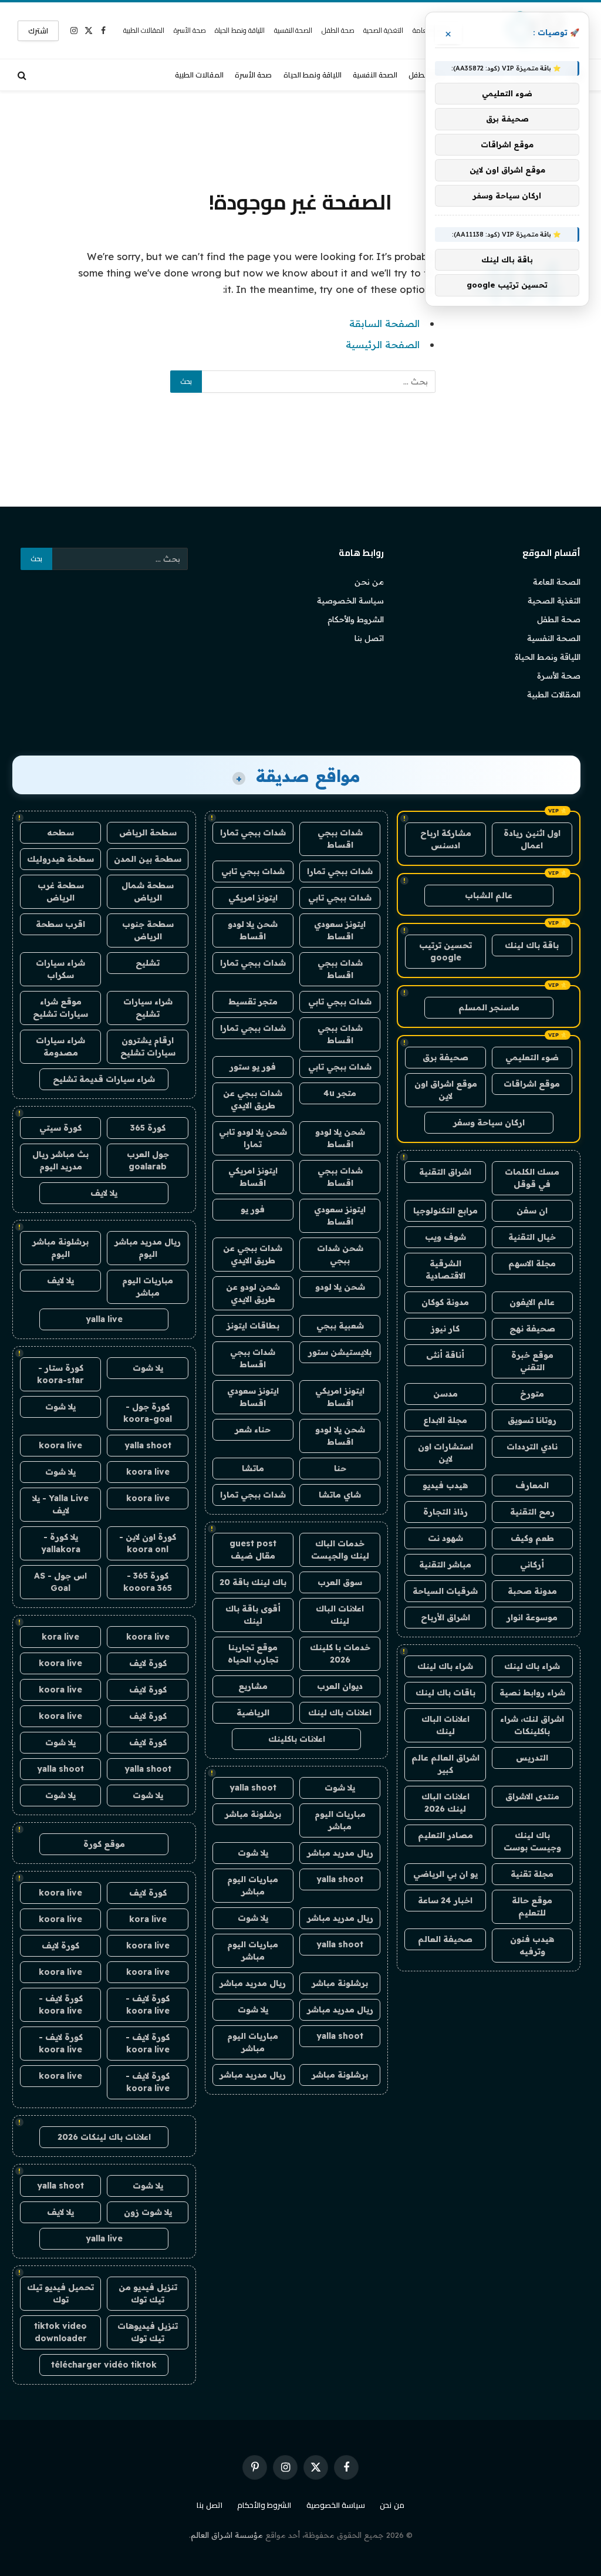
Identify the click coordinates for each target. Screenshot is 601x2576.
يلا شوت (340, 1788)
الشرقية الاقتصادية (445, 1270)
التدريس (532, 1758)
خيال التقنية (532, 1237)
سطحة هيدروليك (60, 859)
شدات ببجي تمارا (253, 832)
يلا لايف (104, 1193)
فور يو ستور (253, 1067)
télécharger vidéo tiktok (104, 2365)
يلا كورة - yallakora (61, 1543)
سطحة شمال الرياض (148, 891)
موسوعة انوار (532, 1617)
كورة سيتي (60, 1128)
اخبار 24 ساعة (445, 1900)
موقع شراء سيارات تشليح (60, 1008)
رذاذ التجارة (445, 1512)
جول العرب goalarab (148, 1160)
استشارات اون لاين (445, 1453)
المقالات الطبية (144, 30)
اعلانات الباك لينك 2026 (445, 1803)
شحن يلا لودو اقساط (253, 930)
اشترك (38, 31)
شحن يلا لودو (340, 1287)
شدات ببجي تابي (253, 871)
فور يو (253, 1209)
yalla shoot (253, 1788)
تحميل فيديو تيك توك (60, 2293)
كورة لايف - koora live (148, 2005)
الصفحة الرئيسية (383, 344)
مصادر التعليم (445, 1835)
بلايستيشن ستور (340, 1352)
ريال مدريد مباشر (340, 1853)
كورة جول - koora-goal (148, 1413)
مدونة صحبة (532, 1591)
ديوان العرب (340, 1686)
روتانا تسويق (532, 1420)
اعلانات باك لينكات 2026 (104, 2137)
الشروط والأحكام (356, 619)
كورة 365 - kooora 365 (148, 1582)
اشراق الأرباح (445, 1617)
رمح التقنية (532, 1512)
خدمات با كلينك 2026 (340, 1653)
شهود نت (445, 1538)
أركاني (532, 1565)
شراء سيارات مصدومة (60, 1046)
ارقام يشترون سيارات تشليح (148, 1046)
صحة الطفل (338, 30)
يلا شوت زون (148, 2212)
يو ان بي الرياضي (445, 1874)
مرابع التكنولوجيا (445, 1211)
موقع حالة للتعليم (532, 1906)
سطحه (60, 832)
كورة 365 (148, 1128)
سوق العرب (340, 1582)
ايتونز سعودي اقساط (340, 930)
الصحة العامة (557, 582)
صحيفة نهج (532, 1329)
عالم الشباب (489, 895)
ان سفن (532, 1211)
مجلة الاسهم (532, 1263)
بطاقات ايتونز (253, 1326)
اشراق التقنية (445, 1172)
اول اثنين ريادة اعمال (532, 839)
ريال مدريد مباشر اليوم (148, 1248)
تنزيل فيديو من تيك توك (148, 2293)
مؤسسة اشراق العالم (227, 2535)
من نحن (369, 582)
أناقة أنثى (445, 1355)
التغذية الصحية (383, 30)
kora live (60, 1637)
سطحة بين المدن (148, 859)
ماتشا (253, 1468)
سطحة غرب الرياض (61, 891)
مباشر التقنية (445, 1565)
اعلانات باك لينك (340, 1712)
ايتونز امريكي (253, 898)
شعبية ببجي (340, 1326)
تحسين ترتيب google (445, 951)
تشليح (148, 963)
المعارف (532, 1485)
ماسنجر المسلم (489, 1007)
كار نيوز (445, 1329)
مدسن (445, 1394)
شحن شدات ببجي (340, 1254)
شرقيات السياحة (445, 1591)
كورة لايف (148, 1663)
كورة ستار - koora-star (60, 1374)
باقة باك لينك (532, 945)
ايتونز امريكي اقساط (253, 1177)
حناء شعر (253, 1429)
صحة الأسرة (190, 30)
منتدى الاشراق (532, 1796)
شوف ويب (445, 1237)
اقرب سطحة (60, 924)
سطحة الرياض (148, 832)
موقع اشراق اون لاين (446, 1090)
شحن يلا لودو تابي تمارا (253, 1138)
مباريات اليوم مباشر (340, 1820)
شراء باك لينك (532, 1666)
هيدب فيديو (445, 1485)
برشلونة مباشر (253, 1814)
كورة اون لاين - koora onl (148, 1543)
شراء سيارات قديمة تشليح (104, 1079)
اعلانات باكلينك (297, 1739)
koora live (60, 1445)
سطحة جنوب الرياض (148, 930)
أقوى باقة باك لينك (253, 1615)
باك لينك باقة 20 (253, 1582)
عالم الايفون (532, 1302)
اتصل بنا (369, 638)
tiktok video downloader (60, 2332)
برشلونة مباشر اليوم (60, 1248)
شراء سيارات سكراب (60, 969)
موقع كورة (104, 1844)
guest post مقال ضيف (253, 1550)
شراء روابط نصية (532, 1692)
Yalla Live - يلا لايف (60, 1504)
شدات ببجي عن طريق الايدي (253, 1099)
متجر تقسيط (253, 1002)
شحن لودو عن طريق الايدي (253, 1293)
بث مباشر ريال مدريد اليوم (60, 1160)
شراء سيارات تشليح (148, 1008)
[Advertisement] (300, 138)
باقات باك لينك (445, 1692)
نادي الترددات (532, 1447)
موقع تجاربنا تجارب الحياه (253, 1653)
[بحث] (23, 75)
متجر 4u (340, 1093)
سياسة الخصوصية (350, 601)
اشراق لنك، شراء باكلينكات (532, 1725)
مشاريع (253, 1686)
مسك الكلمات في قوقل (532, 1178)
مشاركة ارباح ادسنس (446, 839)
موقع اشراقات (532, 1084)
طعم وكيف (532, 1538)
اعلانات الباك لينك (445, 1725)
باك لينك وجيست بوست (532, 1841)
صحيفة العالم (445, 1939)
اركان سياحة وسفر (489, 1122)
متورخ (532, 1394)
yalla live (104, 1319)
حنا (340, 1468)
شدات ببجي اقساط (340, 839)
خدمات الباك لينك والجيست (340, 1550)
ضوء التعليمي (532, 1057)
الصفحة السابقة (384, 323)
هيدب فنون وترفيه (532, 1945)
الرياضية (253, 1712)
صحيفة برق (445, 1057)
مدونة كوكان (445, 1302)
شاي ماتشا (340, 1495)
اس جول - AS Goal (60, 1582)
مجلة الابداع (445, 1420)
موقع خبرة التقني (532, 1361)
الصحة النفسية (293, 30)
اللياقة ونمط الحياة (240, 30)
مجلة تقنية (532, 1874)
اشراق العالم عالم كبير (445, 1764)
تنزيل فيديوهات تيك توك (148, 2332)
